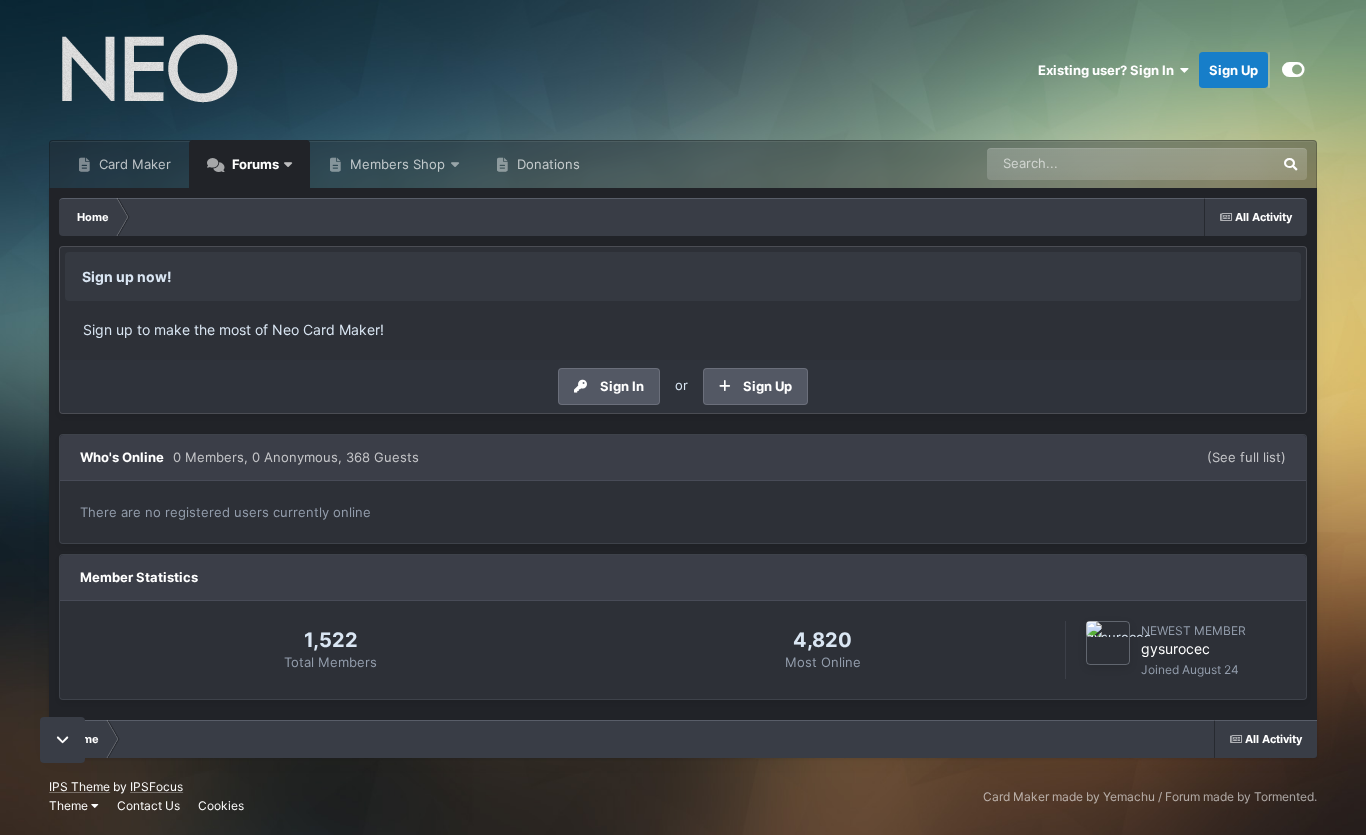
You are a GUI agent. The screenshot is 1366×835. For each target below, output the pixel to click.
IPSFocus (156, 786)
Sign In (622, 386)
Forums (254, 164)
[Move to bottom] (62, 740)
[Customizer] (1293, 70)
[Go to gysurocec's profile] (1108, 643)
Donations (546, 164)
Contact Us (148, 805)
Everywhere (1214, 163)
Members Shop (395, 164)
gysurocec (1175, 648)
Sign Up (1233, 70)
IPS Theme (79, 786)
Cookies (221, 805)
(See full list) (1246, 457)
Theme (70, 805)
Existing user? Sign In (1109, 70)
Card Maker (133, 164)
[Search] (1291, 164)
